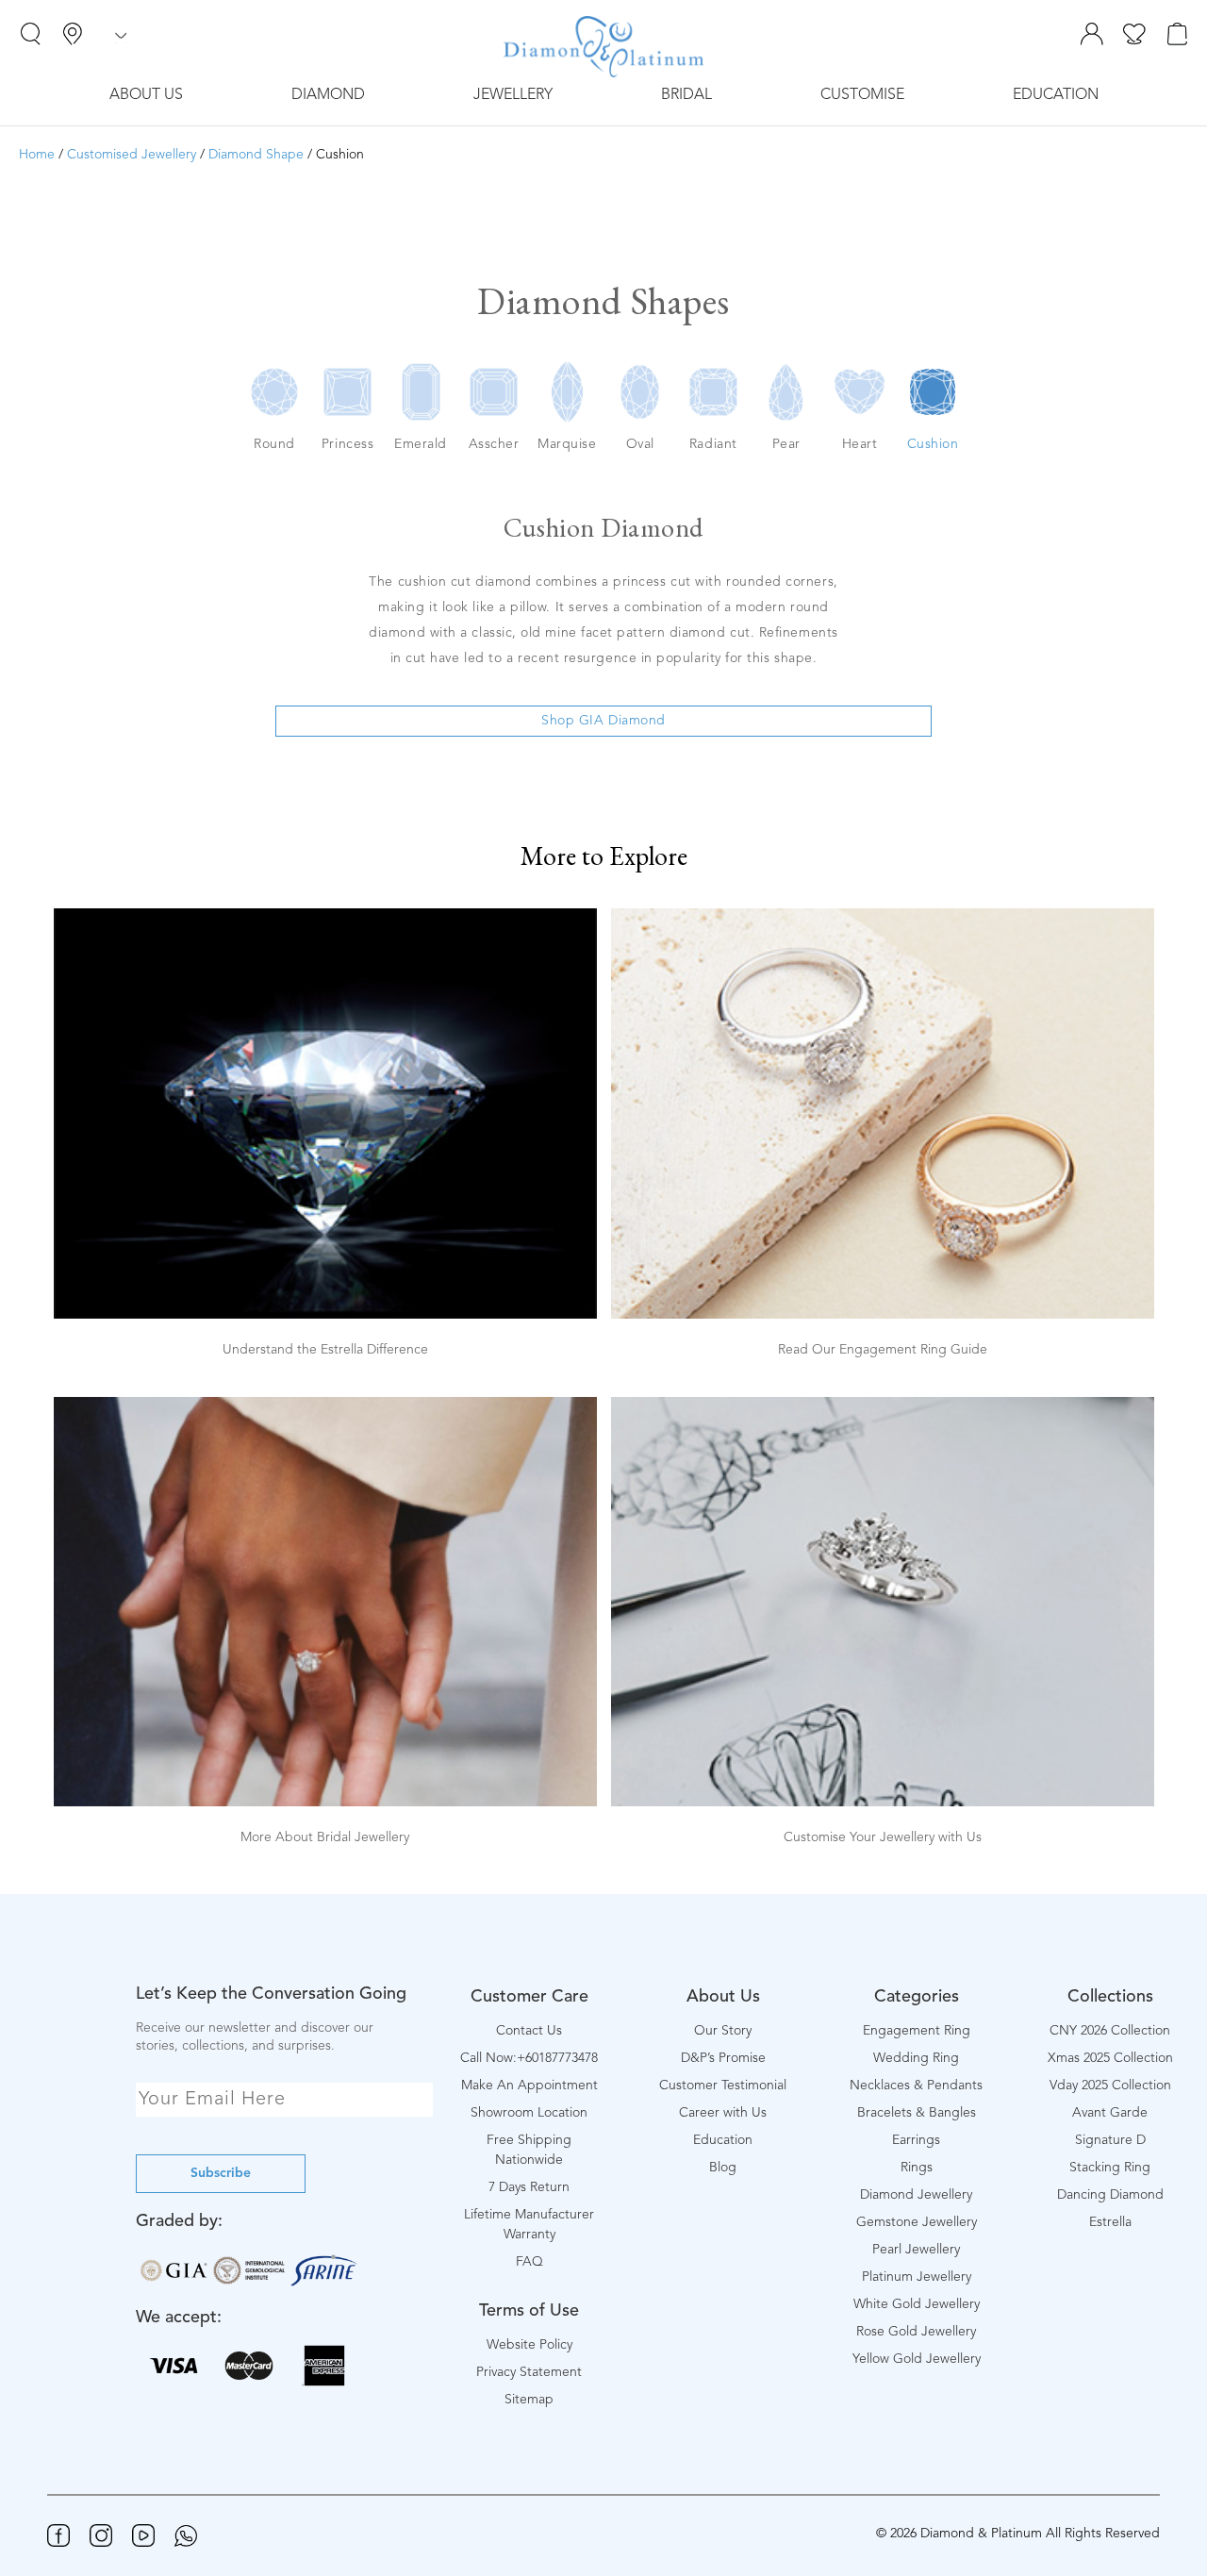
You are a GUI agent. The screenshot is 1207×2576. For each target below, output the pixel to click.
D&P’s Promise (723, 2058)
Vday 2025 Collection (1110, 2086)
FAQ (529, 2262)
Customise (862, 95)
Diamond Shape (256, 155)
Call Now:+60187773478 (529, 2058)
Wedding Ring (916, 2058)
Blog (723, 2168)
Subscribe (221, 2173)
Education (1056, 95)
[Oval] (640, 396)
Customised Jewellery (132, 155)
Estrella (1110, 2222)
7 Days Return (529, 2187)
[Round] (274, 396)
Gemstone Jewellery (917, 2222)
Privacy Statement (529, 2372)
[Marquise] (567, 396)
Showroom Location (529, 2113)
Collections (1110, 1997)
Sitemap (529, 2400)
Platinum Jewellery (917, 2277)
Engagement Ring (917, 2031)
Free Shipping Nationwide (529, 2150)
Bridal (686, 95)
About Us (146, 95)
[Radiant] (713, 396)
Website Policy (529, 2345)
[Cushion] (933, 396)
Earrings (916, 2140)
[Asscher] (494, 396)
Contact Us (529, 2031)
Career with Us (723, 2113)
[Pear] (786, 396)
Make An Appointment (529, 2086)
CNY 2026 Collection (1110, 2031)
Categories (917, 1997)
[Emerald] (421, 396)
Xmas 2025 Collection (1110, 2058)
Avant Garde (1110, 2113)
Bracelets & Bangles (917, 2113)
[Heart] (859, 396)
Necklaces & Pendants (916, 2086)
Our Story (723, 2031)
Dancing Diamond (1110, 2195)
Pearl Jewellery (916, 2250)
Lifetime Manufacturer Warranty (529, 2225)
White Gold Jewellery (917, 2304)
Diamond (328, 95)
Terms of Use (529, 2311)
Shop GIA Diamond (603, 721)
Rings (917, 2168)
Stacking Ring (1110, 2168)
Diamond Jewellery (916, 2195)
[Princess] (348, 396)
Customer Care (529, 1997)
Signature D (1110, 2140)
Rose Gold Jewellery (916, 2332)
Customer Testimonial (723, 2086)
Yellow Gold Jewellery (917, 2359)
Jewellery (513, 95)
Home (37, 155)
